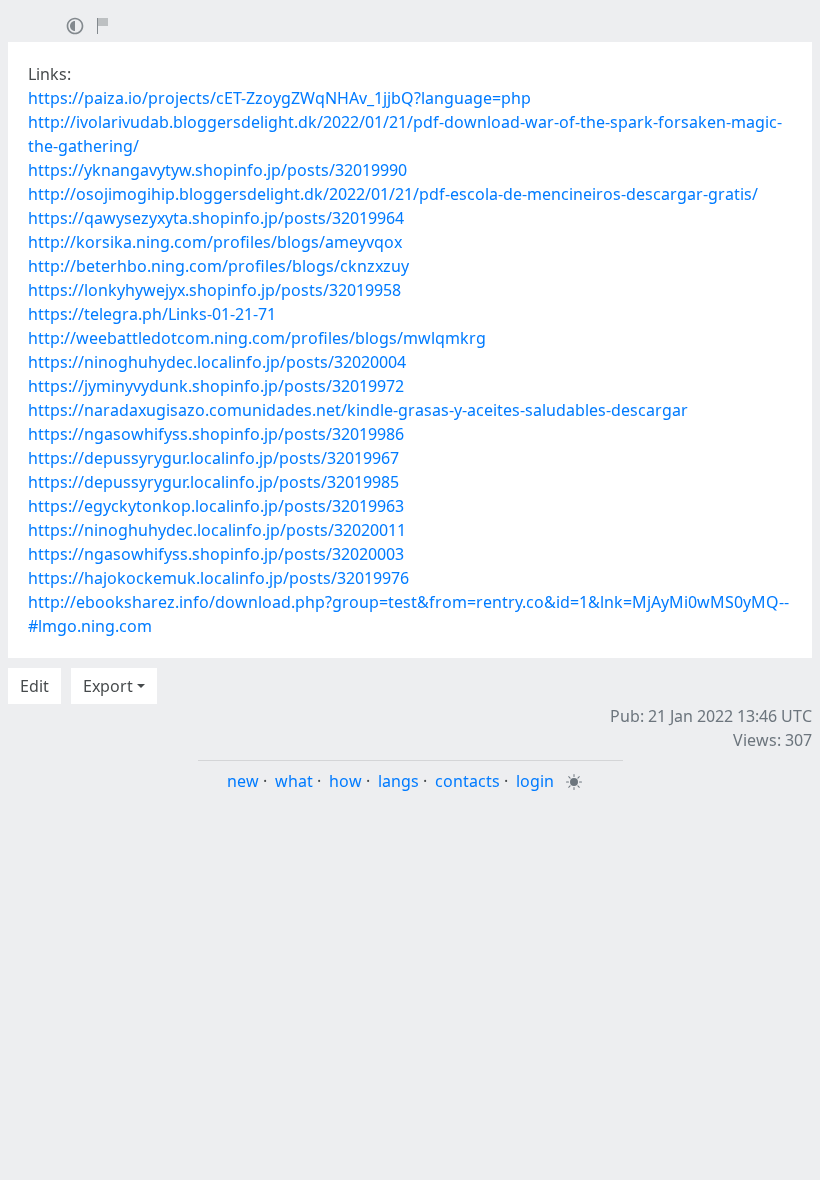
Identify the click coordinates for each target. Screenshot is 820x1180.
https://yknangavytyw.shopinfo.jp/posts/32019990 (217, 170)
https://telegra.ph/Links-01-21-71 (152, 314)
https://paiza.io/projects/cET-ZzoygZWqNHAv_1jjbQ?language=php (279, 98)
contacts (467, 781)
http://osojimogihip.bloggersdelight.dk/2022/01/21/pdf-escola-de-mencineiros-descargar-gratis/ (393, 194)
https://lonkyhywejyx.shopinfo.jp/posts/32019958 (214, 290)
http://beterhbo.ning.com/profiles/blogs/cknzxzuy (218, 266)
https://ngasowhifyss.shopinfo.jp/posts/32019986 (216, 434)
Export (108, 686)
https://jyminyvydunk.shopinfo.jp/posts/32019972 (216, 386)
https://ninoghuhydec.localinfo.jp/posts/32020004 (217, 362)
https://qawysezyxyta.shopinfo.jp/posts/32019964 (216, 218)
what (294, 781)
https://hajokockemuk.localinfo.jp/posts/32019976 (218, 578)
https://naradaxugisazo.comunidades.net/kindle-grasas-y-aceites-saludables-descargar (358, 410)
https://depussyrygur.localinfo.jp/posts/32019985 (213, 482)
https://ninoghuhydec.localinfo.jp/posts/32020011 (217, 530)
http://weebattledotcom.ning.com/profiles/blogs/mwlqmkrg (257, 338)
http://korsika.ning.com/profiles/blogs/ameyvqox (215, 242)
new (243, 781)
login (535, 781)
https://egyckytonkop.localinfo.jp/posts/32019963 (216, 506)
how (345, 781)
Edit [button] (34, 686)
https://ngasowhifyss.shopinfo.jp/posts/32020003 (216, 554)
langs (398, 781)
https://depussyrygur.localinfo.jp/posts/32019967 (213, 458)
